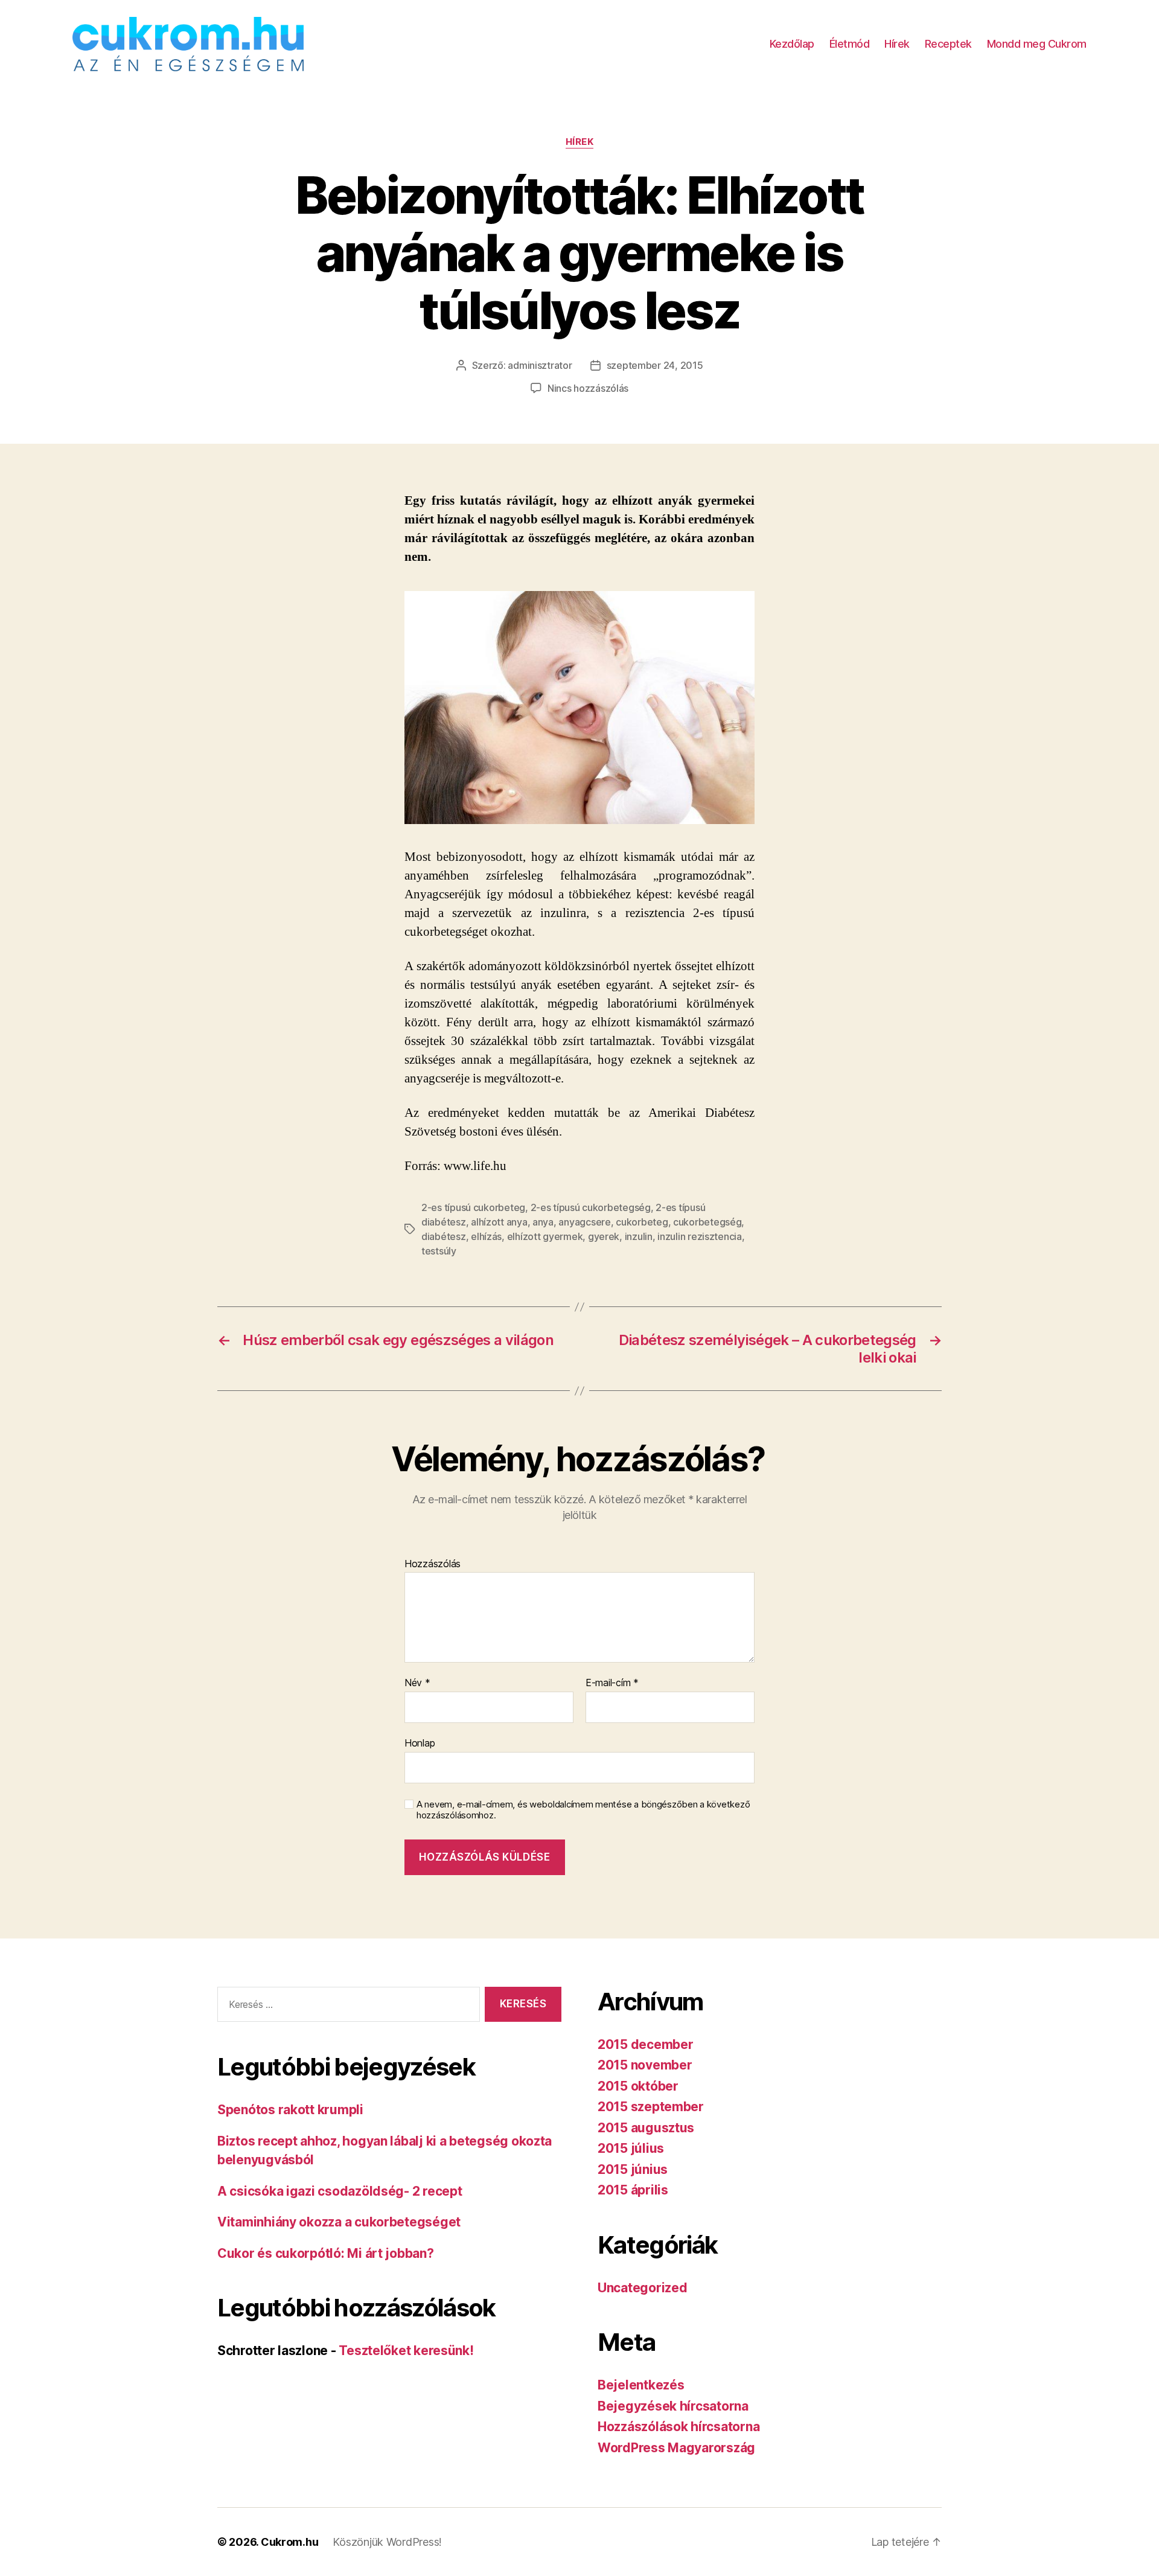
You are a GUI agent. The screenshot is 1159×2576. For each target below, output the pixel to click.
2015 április (633, 2190)
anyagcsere (584, 1222)
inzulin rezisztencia (700, 1236)
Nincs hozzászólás (588, 388)
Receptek (948, 44)
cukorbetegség (707, 1222)
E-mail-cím (612, 1683)
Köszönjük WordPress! (387, 2542)
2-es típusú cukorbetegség (591, 1207)
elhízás (486, 1236)
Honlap (420, 1743)
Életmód (850, 44)
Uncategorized (643, 2288)
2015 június (633, 2169)
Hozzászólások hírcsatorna (678, 2427)
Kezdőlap (792, 44)
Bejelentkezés (641, 2385)
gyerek (604, 1236)
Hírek (897, 44)
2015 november (645, 2065)
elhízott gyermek (545, 1236)
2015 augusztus (646, 2128)
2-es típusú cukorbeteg (473, 1207)
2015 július (631, 2148)
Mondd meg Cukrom (1037, 44)
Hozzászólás (433, 1564)
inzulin (639, 1236)
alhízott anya (499, 1222)
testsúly (439, 1251)
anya (543, 1222)
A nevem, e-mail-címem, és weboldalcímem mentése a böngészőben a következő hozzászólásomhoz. (583, 1810)
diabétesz (444, 1236)
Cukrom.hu (290, 2542)
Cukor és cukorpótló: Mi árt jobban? (326, 2253)
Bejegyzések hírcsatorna (673, 2406)
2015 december (646, 2044)
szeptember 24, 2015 (655, 365)
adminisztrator (540, 365)
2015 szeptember (651, 2107)
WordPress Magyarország (676, 2448)
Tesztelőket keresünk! (406, 2351)
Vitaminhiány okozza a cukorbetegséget (339, 2222)
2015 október (638, 2086)
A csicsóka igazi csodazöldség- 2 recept (340, 2191)
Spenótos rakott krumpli (290, 2110)
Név (417, 1683)
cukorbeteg (642, 1222)
